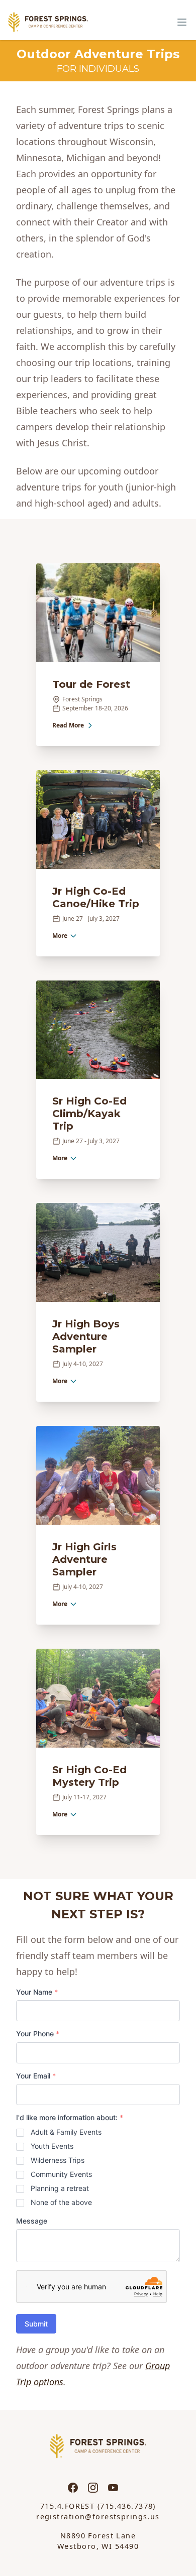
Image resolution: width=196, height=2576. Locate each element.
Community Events (61, 2174)
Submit (36, 2324)
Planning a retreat (60, 2188)
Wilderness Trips (58, 2160)
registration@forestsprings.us (98, 2517)
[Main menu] (182, 22)
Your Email (36, 2076)
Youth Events (52, 2146)
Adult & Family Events (66, 2132)
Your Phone (38, 2034)
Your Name (37, 1992)
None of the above (61, 2202)
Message (32, 2221)
